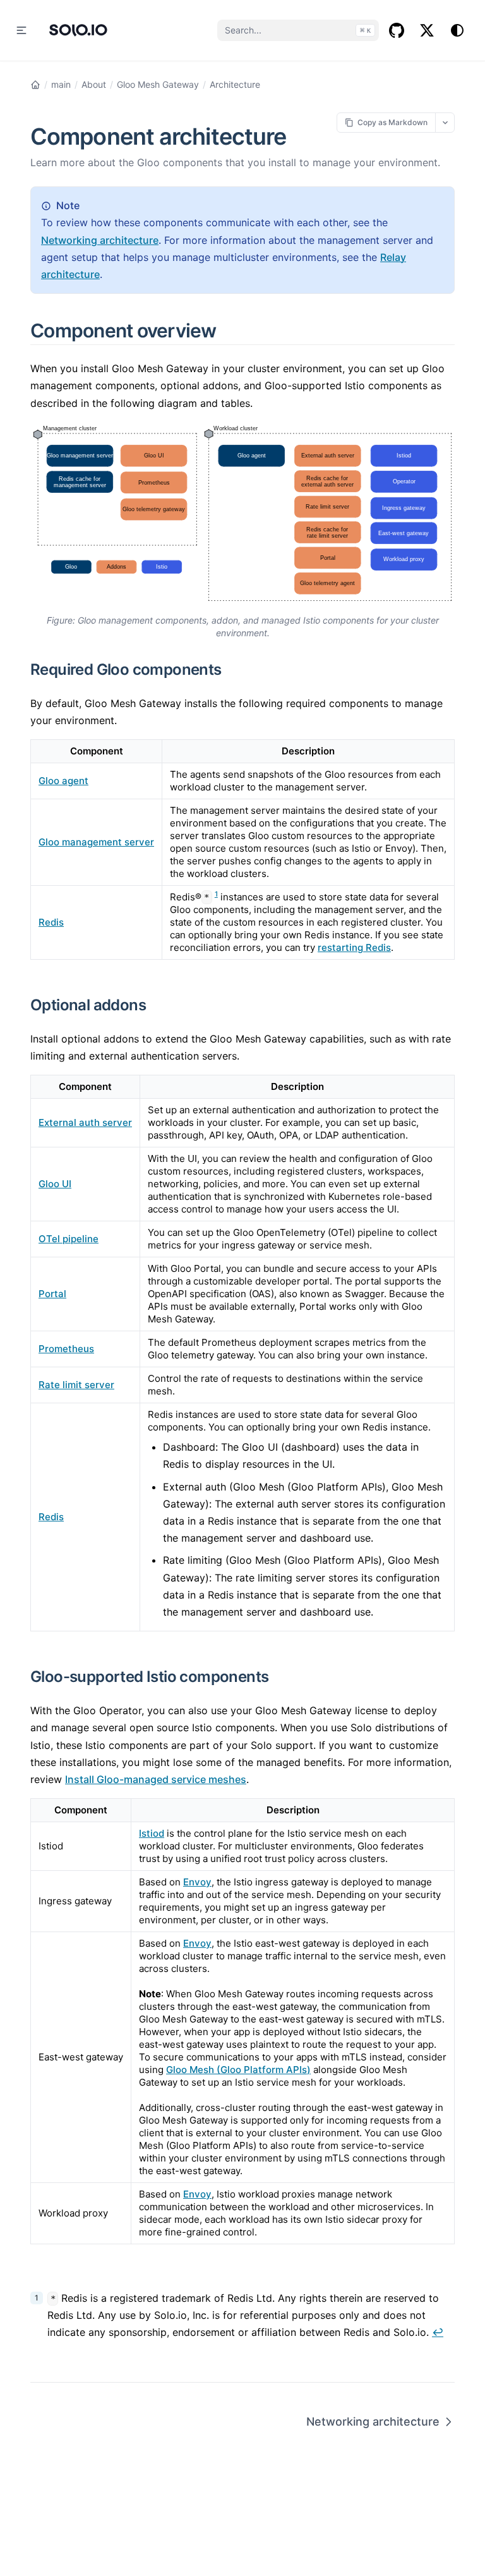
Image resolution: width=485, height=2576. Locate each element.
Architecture (235, 84)
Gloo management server (96, 842)
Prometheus (66, 1349)
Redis (51, 922)
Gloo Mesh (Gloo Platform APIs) (238, 2070)
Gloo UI (55, 1184)
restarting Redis (354, 947)
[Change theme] (457, 30)
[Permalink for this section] (231, 330)
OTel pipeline (69, 1239)
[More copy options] (445, 122)
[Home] (35, 85)
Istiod (152, 1833)
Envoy (197, 1882)
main (61, 84)
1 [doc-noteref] (216, 894)
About (94, 84)
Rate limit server (76, 1385)
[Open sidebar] (21, 30)
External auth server (85, 1122)
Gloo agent (63, 781)
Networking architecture (100, 240)
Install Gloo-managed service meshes (156, 1779)
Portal (52, 1294)
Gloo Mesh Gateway (158, 84)
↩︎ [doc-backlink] (438, 2332)
